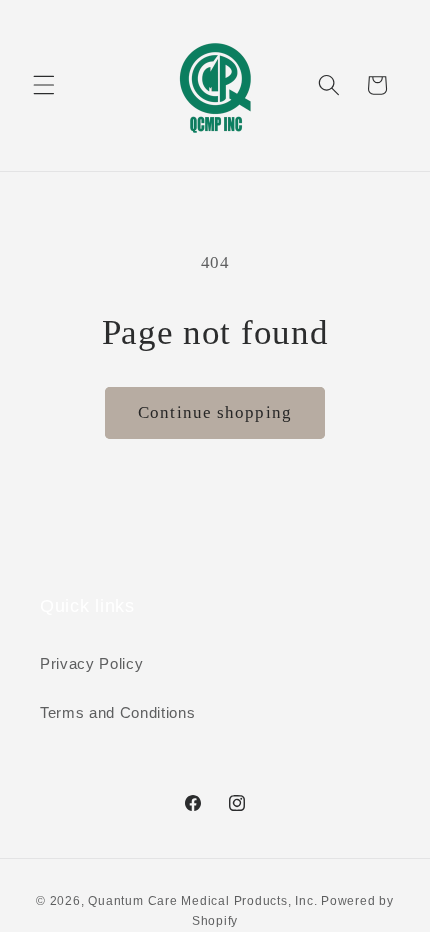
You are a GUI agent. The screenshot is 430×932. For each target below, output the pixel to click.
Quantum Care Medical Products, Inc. (202, 901)
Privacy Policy (91, 663)
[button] (44, 85)
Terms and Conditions (117, 712)
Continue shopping (215, 412)
